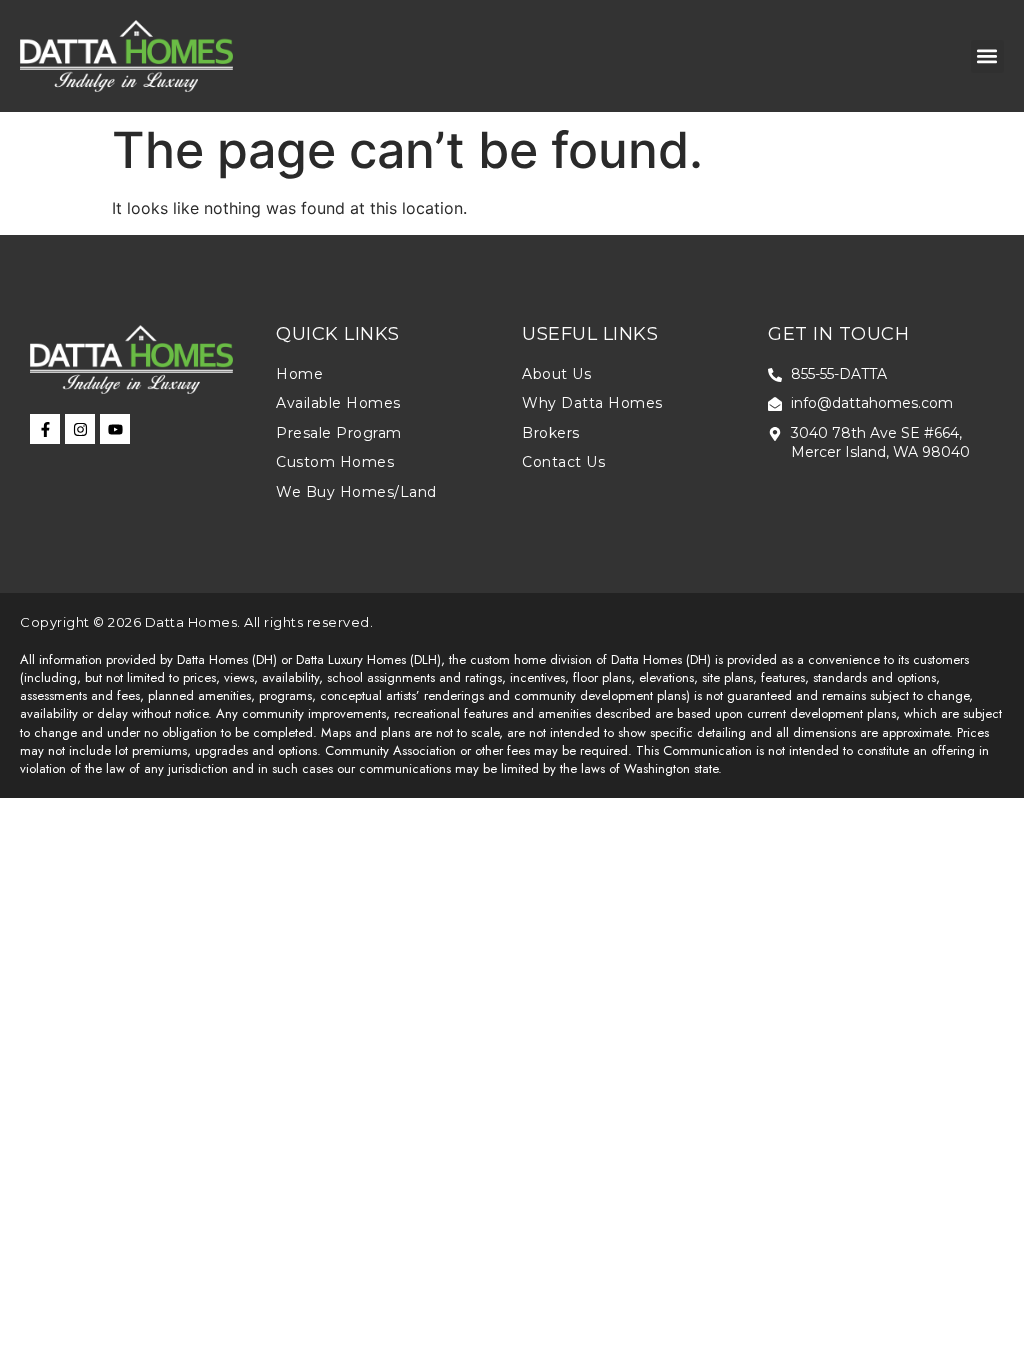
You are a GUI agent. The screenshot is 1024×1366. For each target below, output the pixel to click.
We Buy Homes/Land (356, 492)
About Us (556, 374)
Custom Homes (335, 462)
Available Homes (338, 403)
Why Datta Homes (592, 403)
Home (299, 374)
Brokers (551, 433)
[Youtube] (115, 429)
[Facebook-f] (45, 429)
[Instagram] (80, 429)
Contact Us (563, 462)
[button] (987, 56)
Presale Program (339, 433)
